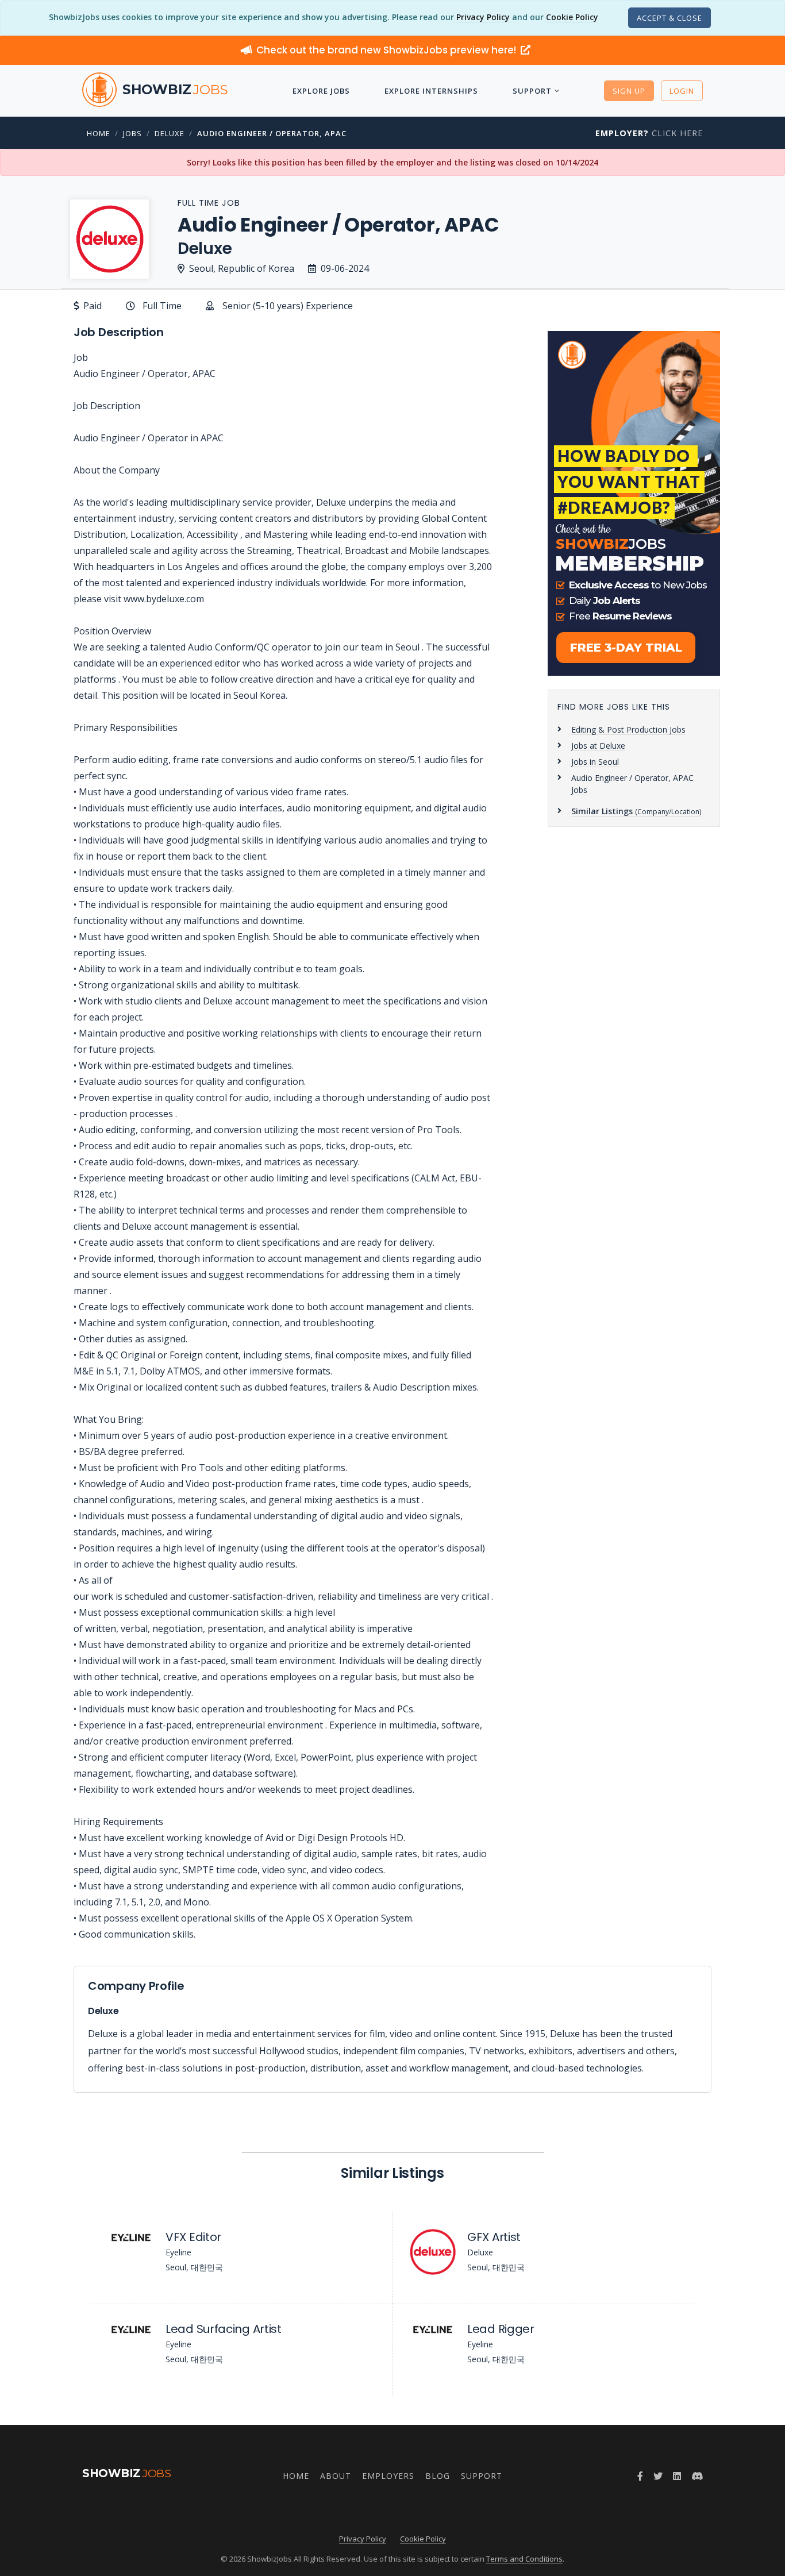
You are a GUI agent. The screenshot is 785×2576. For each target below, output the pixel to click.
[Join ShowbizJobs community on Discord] (697, 2476)
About (336, 2476)
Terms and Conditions (524, 2559)
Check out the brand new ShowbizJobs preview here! (387, 50)
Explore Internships (431, 91)
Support (532, 91)
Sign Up (629, 91)
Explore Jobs (321, 91)
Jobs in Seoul (595, 762)
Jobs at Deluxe (598, 746)
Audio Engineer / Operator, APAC (272, 133)
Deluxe (170, 133)
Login (682, 91)
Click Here (649, 133)
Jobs (132, 133)
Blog (438, 2476)
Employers (388, 2476)
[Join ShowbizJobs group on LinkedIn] (677, 2476)
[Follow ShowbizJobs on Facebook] (640, 2476)
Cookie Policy (572, 17)
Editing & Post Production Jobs (628, 729)
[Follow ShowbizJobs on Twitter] (658, 2476)
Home (99, 133)
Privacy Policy (483, 17)
